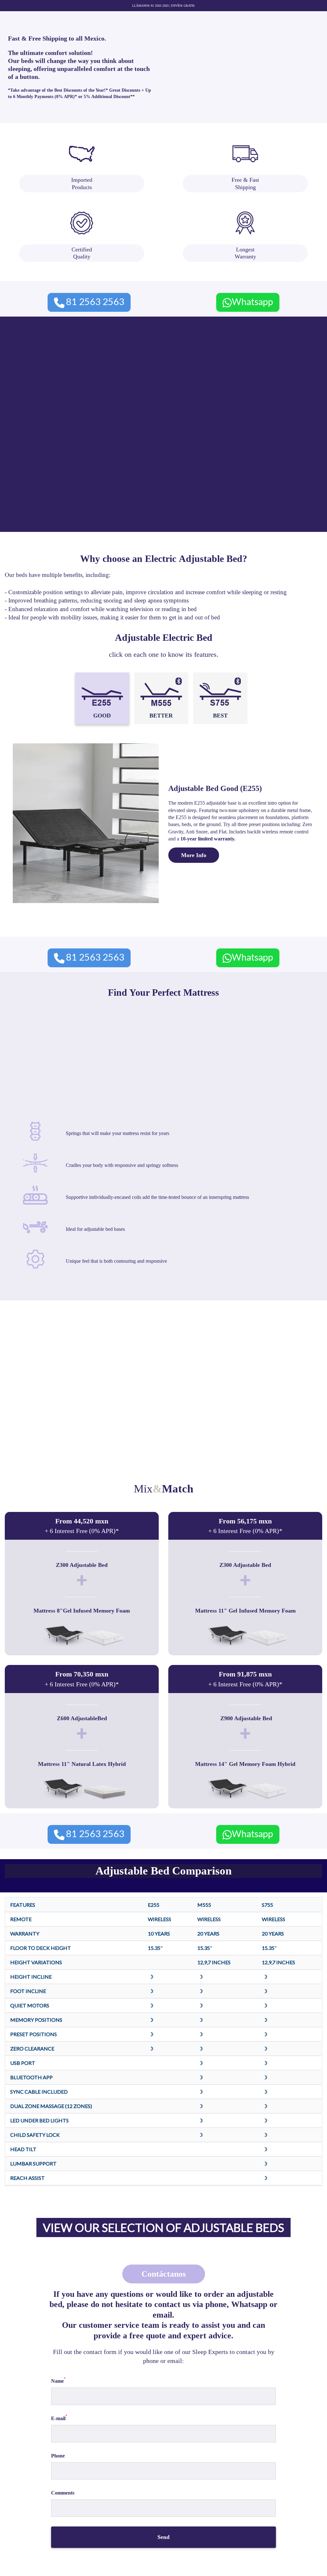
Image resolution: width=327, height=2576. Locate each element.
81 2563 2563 (95, 301)
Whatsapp (252, 301)
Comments (63, 2493)
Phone (58, 2456)
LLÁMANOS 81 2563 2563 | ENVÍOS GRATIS (163, 6)
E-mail (59, 2418)
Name (58, 2380)
